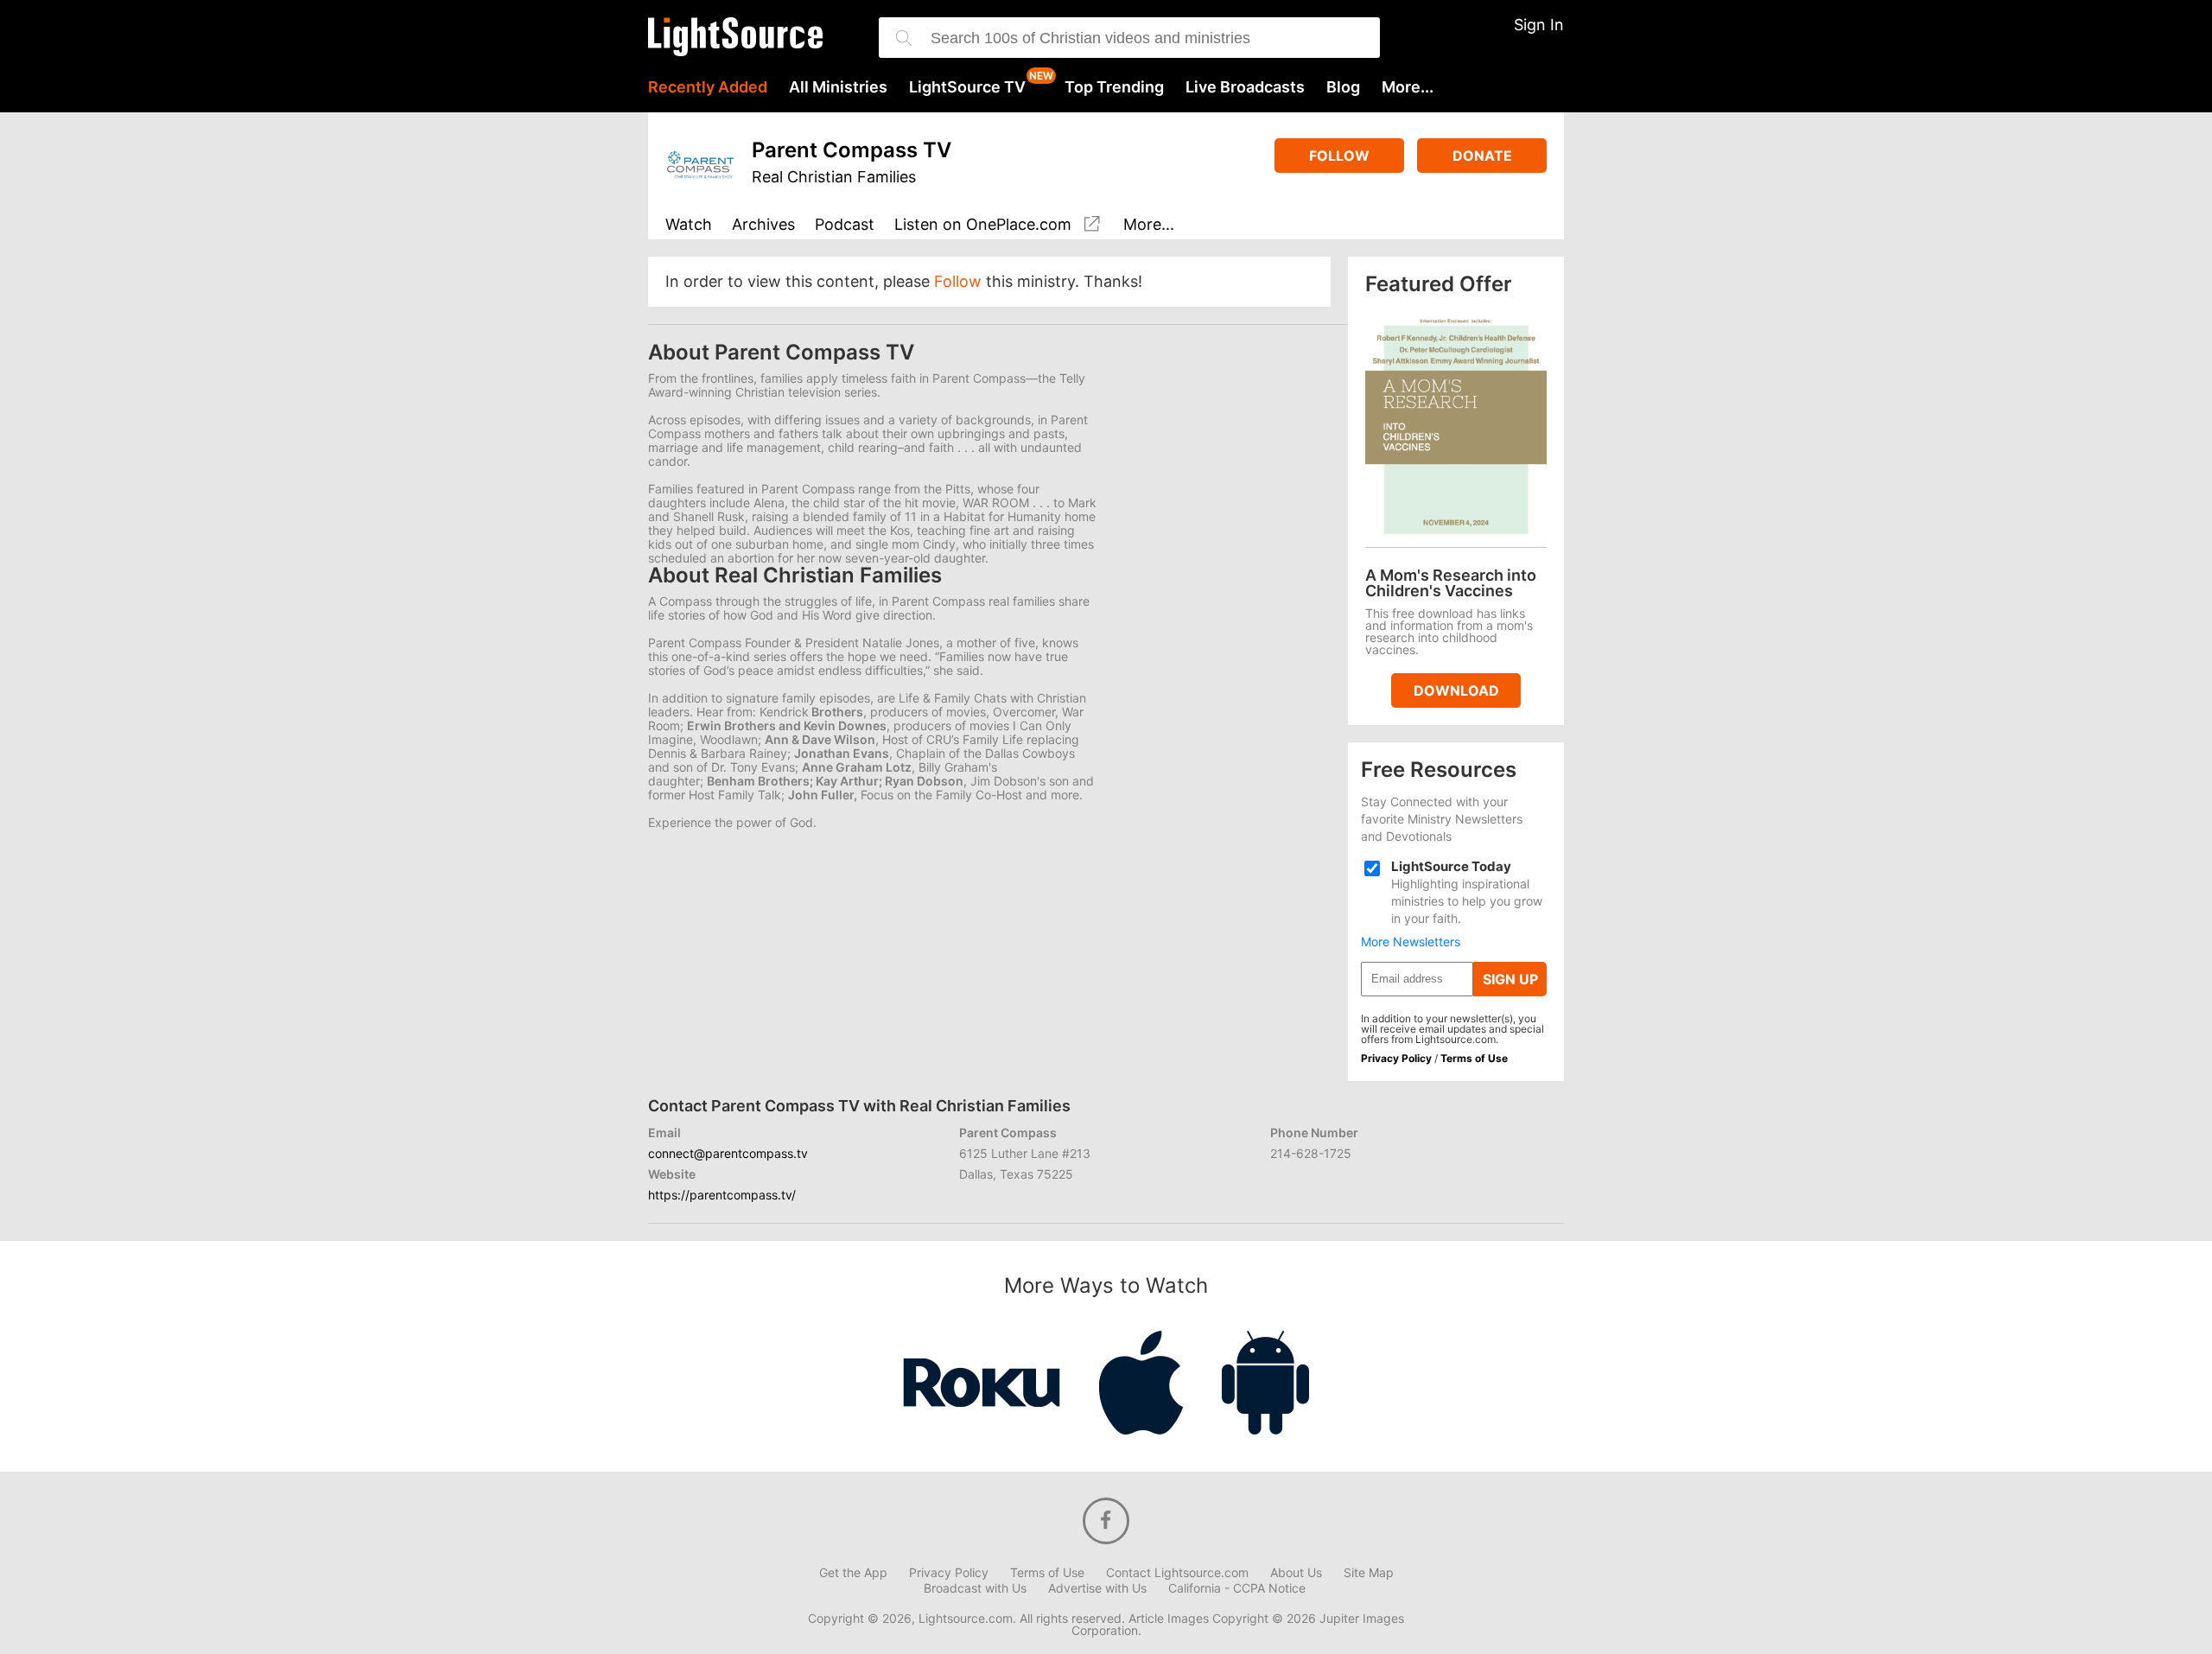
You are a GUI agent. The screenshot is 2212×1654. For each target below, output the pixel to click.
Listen (983, 225)
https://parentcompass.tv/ (722, 1195)
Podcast (845, 225)
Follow (1339, 156)
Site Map (1369, 1573)
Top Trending (1114, 87)
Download (1456, 690)
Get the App (853, 1573)
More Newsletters (1411, 942)
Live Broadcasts (1245, 87)
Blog (1343, 87)
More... (1408, 87)
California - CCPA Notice (1237, 1588)
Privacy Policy (1396, 1058)
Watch (689, 225)
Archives (763, 225)
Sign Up (1510, 979)
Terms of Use (1474, 1058)
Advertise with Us (1097, 1588)
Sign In (1539, 25)
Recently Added (708, 87)
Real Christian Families (834, 177)
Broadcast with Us (975, 1588)
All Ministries (838, 87)
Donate (1482, 156)
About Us (1296, 1573)
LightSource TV (967, 87)
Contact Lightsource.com (1177, 1573)
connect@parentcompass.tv (728, 1153)
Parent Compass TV (852, 150)
